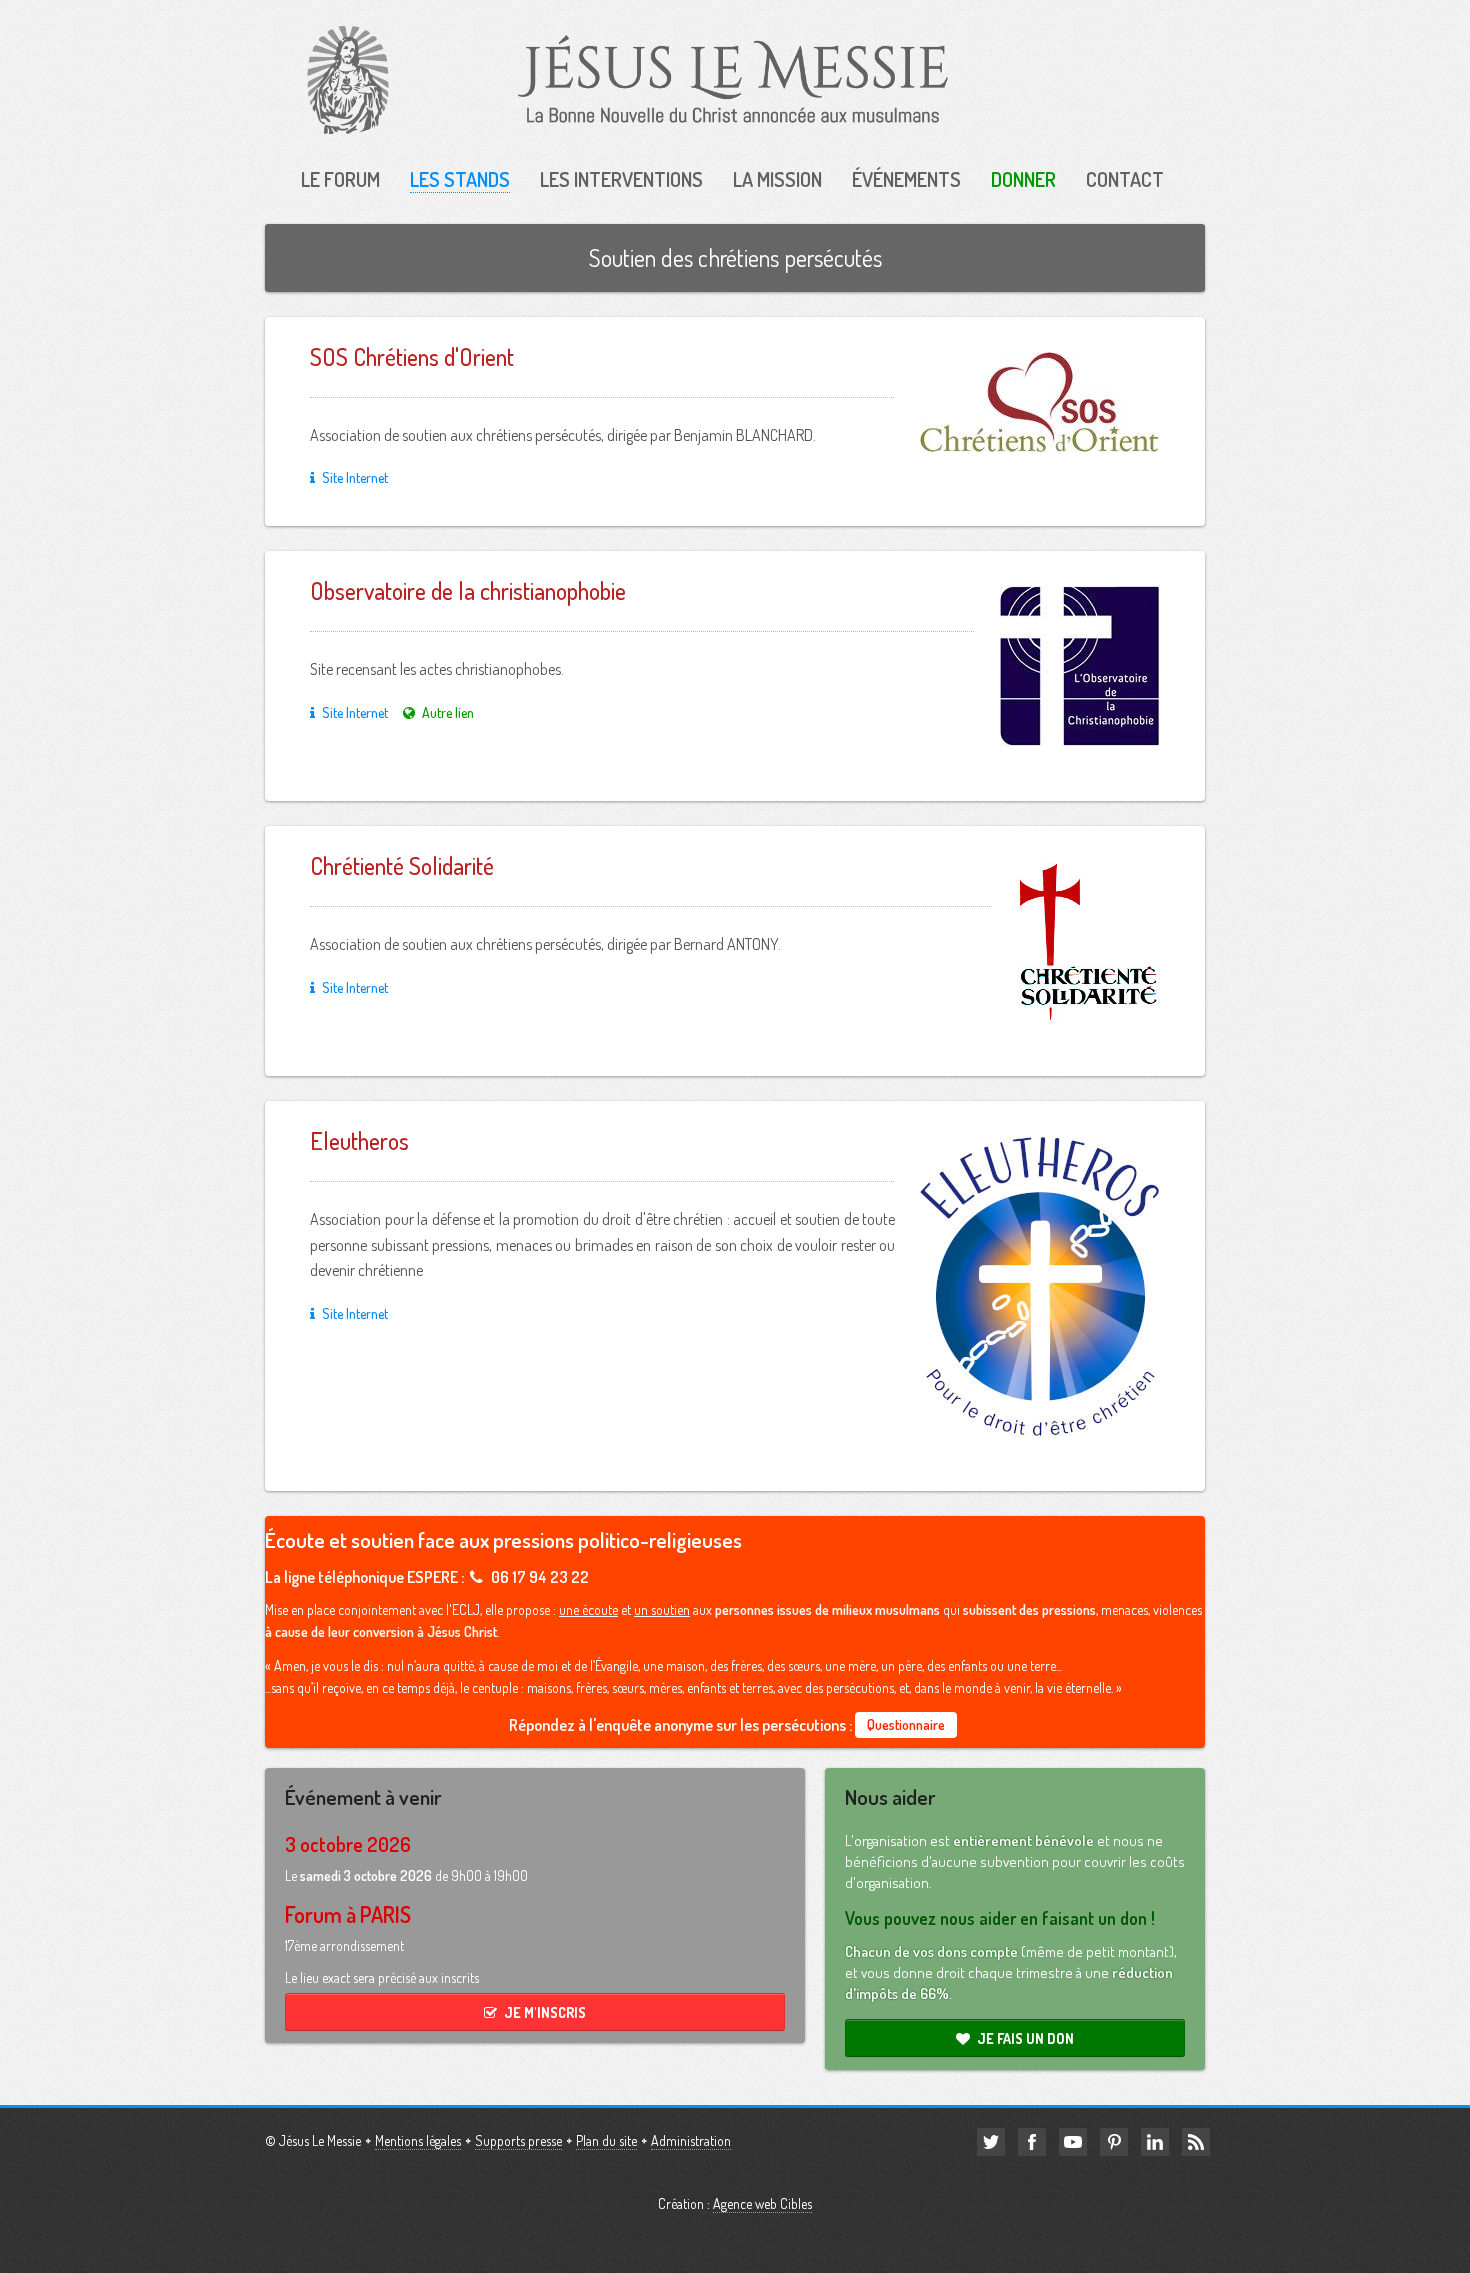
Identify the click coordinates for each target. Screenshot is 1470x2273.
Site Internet (355, 477)
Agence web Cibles (762, 2203)
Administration (691, 2140)
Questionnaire (906, 1724)
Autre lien (448, 712)
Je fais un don (1025, 2038)
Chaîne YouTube (1073, 2142)
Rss (1196, 2142)
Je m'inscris (545, 2012)
